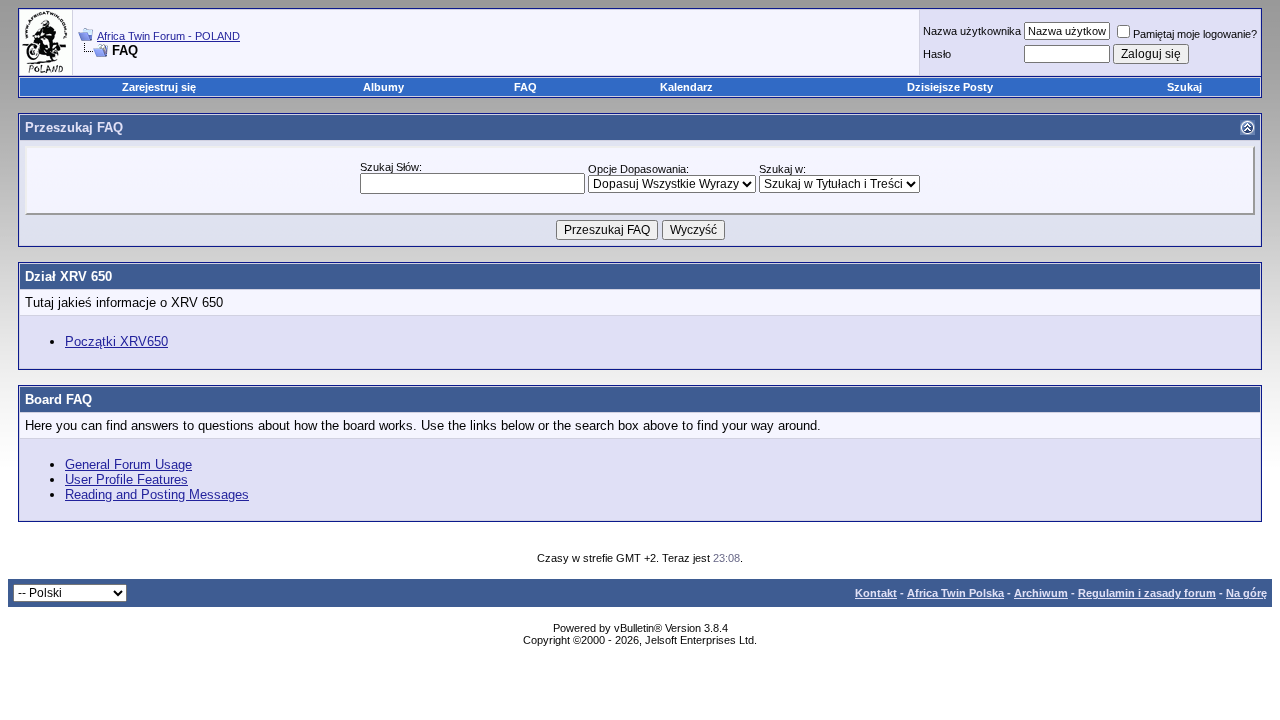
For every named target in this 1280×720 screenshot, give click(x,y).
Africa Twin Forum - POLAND (168, 36)
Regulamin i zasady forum (1147, 593)
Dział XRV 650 (68, 276)
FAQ (525, 87)
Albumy (383, 87)
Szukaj (1184, 87)
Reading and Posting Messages (157, 494)
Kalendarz (686, 87)
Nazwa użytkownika (972, 31)
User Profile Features (126, 479)
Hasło (937, 54)
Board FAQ (58, 399)
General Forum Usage (128, 464)
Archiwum (1041, 593)
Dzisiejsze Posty (950, 87)
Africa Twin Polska (955, 593)
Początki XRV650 (116, 341)
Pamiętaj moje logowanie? (1195, 34)
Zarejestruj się (159, 87)
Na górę (1246, 593)
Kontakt (876, 593)
